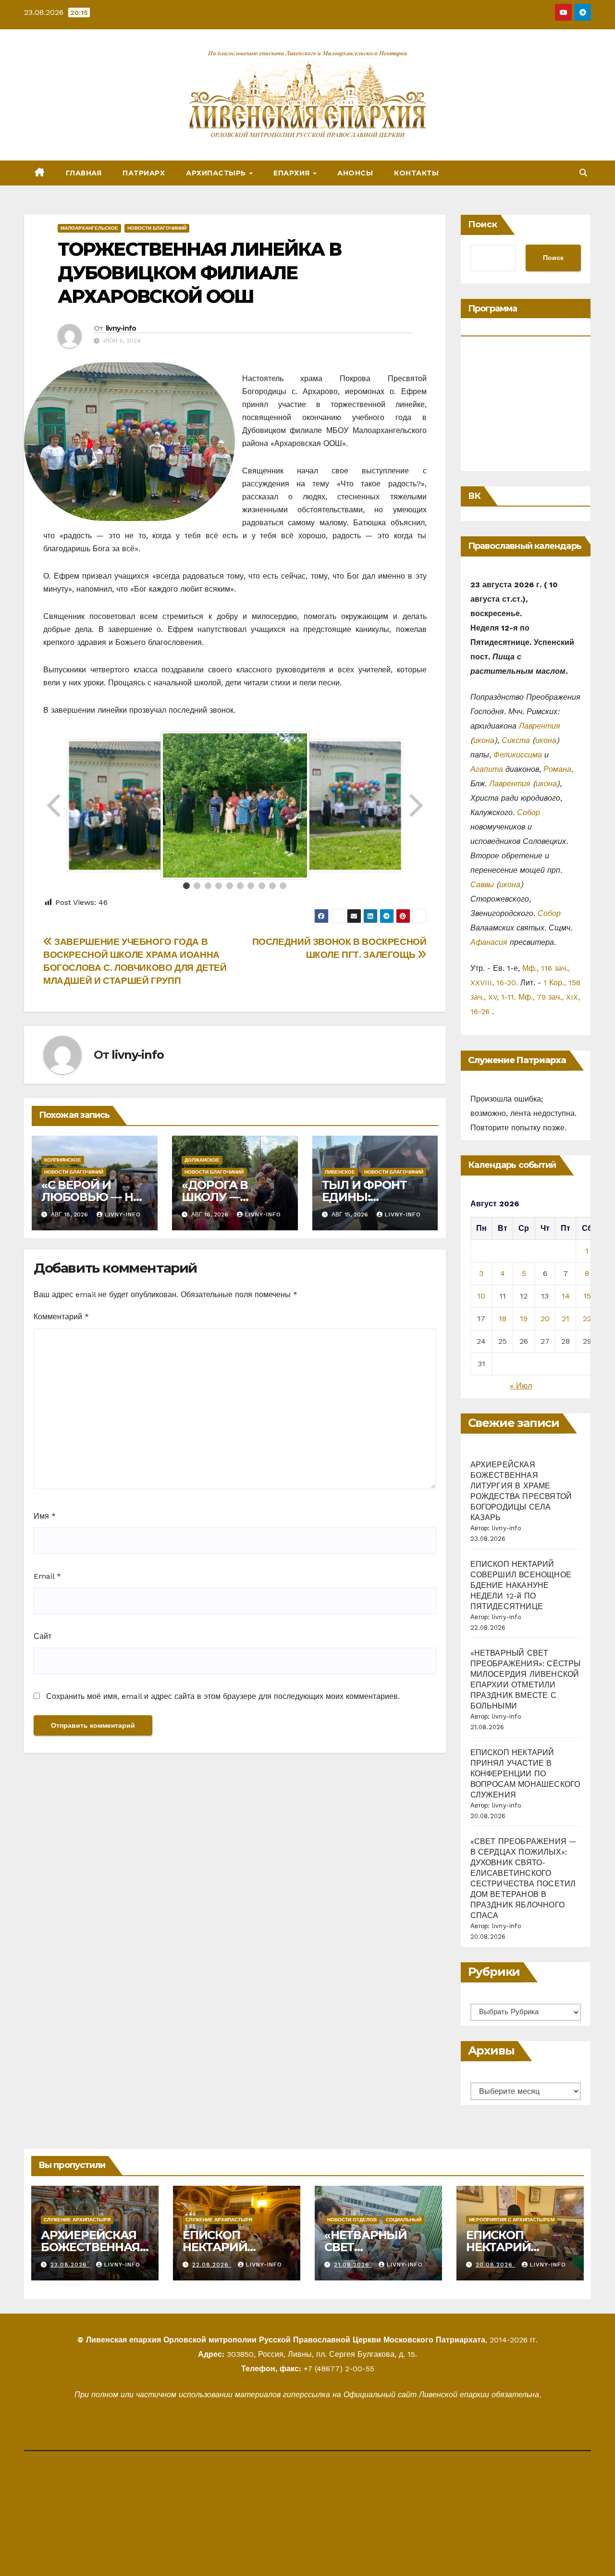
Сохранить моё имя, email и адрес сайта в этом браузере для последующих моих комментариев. (223, 1696)
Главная (84, 173)
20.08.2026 (495, 2265)
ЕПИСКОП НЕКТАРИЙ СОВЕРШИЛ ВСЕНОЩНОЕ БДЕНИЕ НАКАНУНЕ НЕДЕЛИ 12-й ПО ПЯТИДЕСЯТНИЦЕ (521, 1585)
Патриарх (144, 173)
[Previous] (55, 805)
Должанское (202, 1160)
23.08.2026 (70, 2265)
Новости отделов (352, 2220)
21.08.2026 (353, 2265)
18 (503, 1319)
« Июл (521, 1386)
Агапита (487, 769)
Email (47, 1576)
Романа (557, 769)
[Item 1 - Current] (186, 886)
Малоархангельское (89, 228)
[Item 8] (262, 886)
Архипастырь (217, 173)
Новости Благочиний (157, 228)
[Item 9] (272, 886)
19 (524, 1319)
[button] (583, 173)
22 (587, 1319)
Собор (529, 812)
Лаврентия (540, 726)
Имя (45, 1516)
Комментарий (61, 1317)
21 (566, 1319)
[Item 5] (230, 886)
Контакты (416, 173)
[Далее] (415, 805)
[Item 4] (219, 886)
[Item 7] (251, 886)
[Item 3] (208, 886)
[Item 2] (197, 886)
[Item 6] (240, 886)
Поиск (483, 224)
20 (545, 1319)
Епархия (293, 173)
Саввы (482, 885)
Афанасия (489, 942)
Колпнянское (63, 1160)
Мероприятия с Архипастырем (512, 2220)
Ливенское (340, 1172)
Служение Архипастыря (77, 2220)
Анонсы (355, 173)
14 (566, 1296)
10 (481, 1296)
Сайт (43, 1636)
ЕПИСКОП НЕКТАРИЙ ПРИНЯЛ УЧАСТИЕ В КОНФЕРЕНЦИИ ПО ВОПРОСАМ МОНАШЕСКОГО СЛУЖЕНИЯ (525, 1774)
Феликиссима (518, 755)
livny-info (121, 328)
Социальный (404, 2220)
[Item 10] (283, 886)
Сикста (516, 740)
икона (484, 740)
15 (587, 1296)
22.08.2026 (212, 2265)
